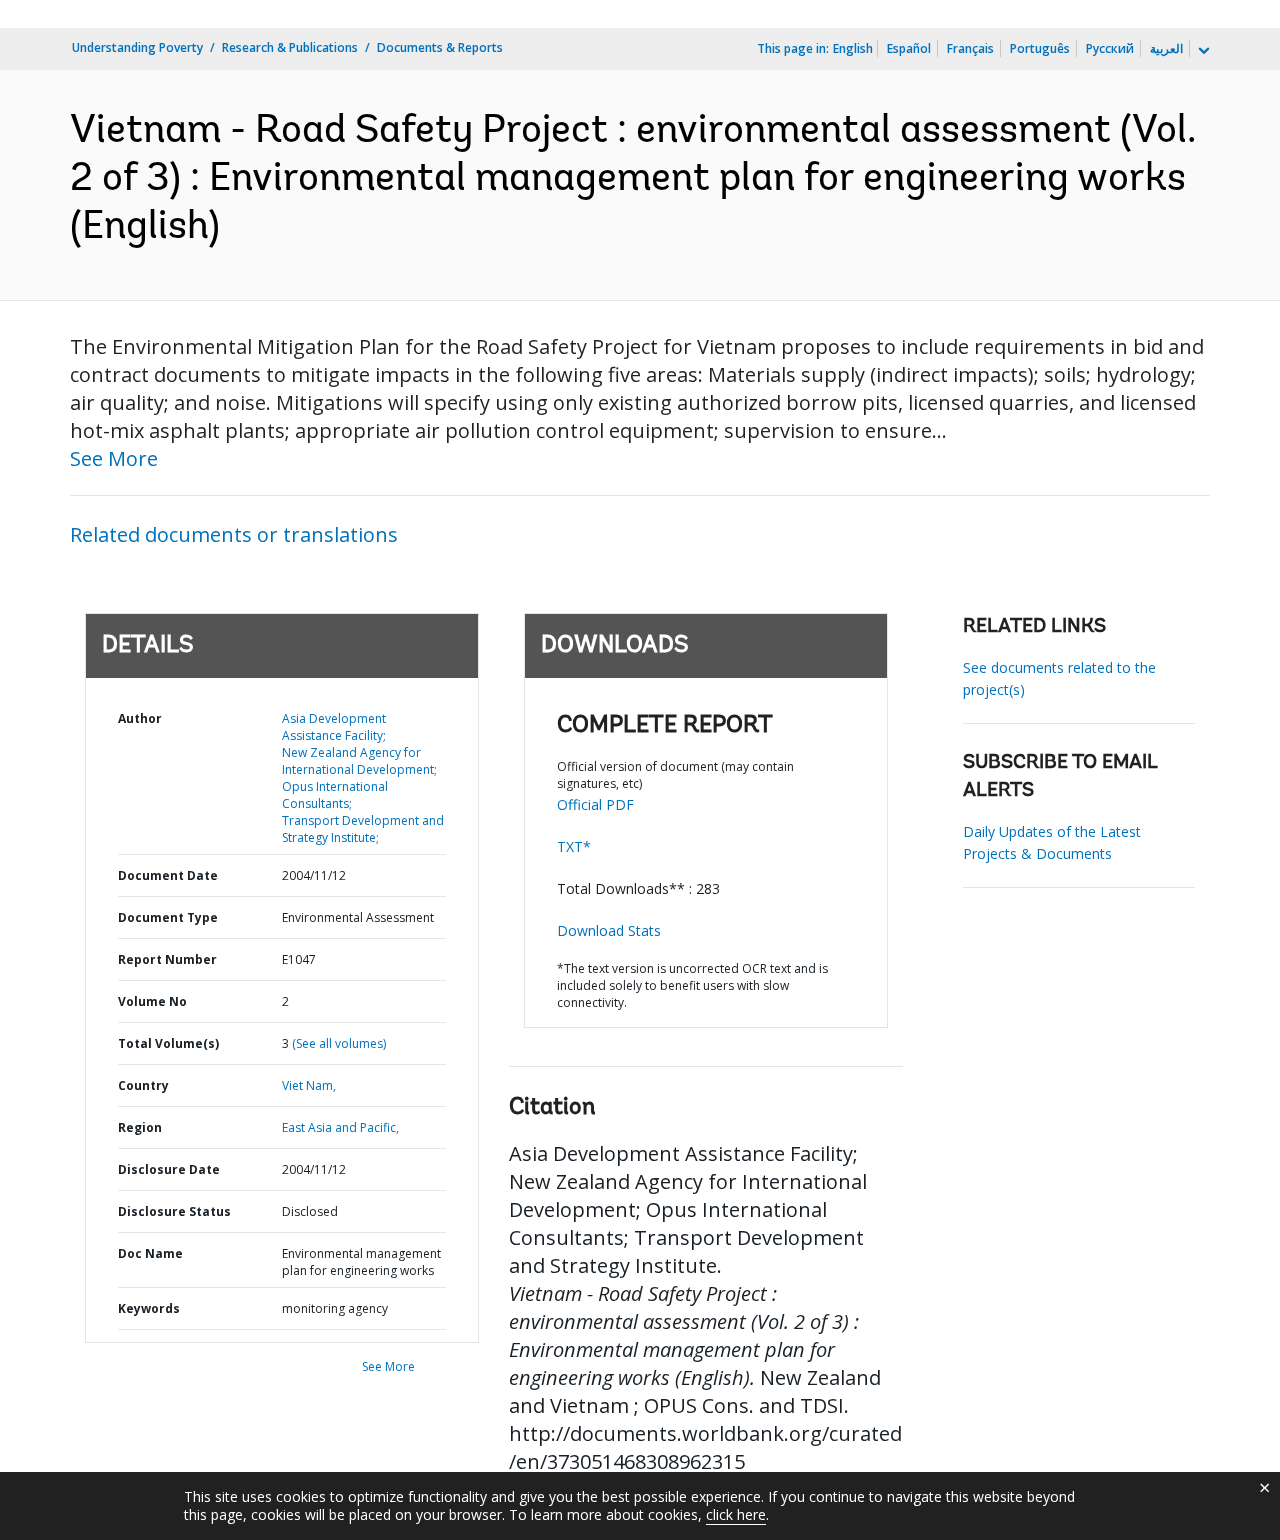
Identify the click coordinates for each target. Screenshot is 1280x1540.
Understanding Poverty (137, 47)
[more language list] (1202, 51)
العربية (1166, 48)
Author (140, 718)
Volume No (152, 1001)
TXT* (574, 846)
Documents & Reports (440, 47)
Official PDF (595, 804)
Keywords (149, 1308)
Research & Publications (290, 47)
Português (1040, 48)
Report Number (167, 959)
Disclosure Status (174, 1211)
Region (140, 1127)
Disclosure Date (169, 1169)
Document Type (168, 917)
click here (736, 1514)
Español (909, 48)
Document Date (168, 875)
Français (970, 48)
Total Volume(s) (168, 1043)
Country (143, 1085)
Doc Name (150, 1253)
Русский (1110, 48)
